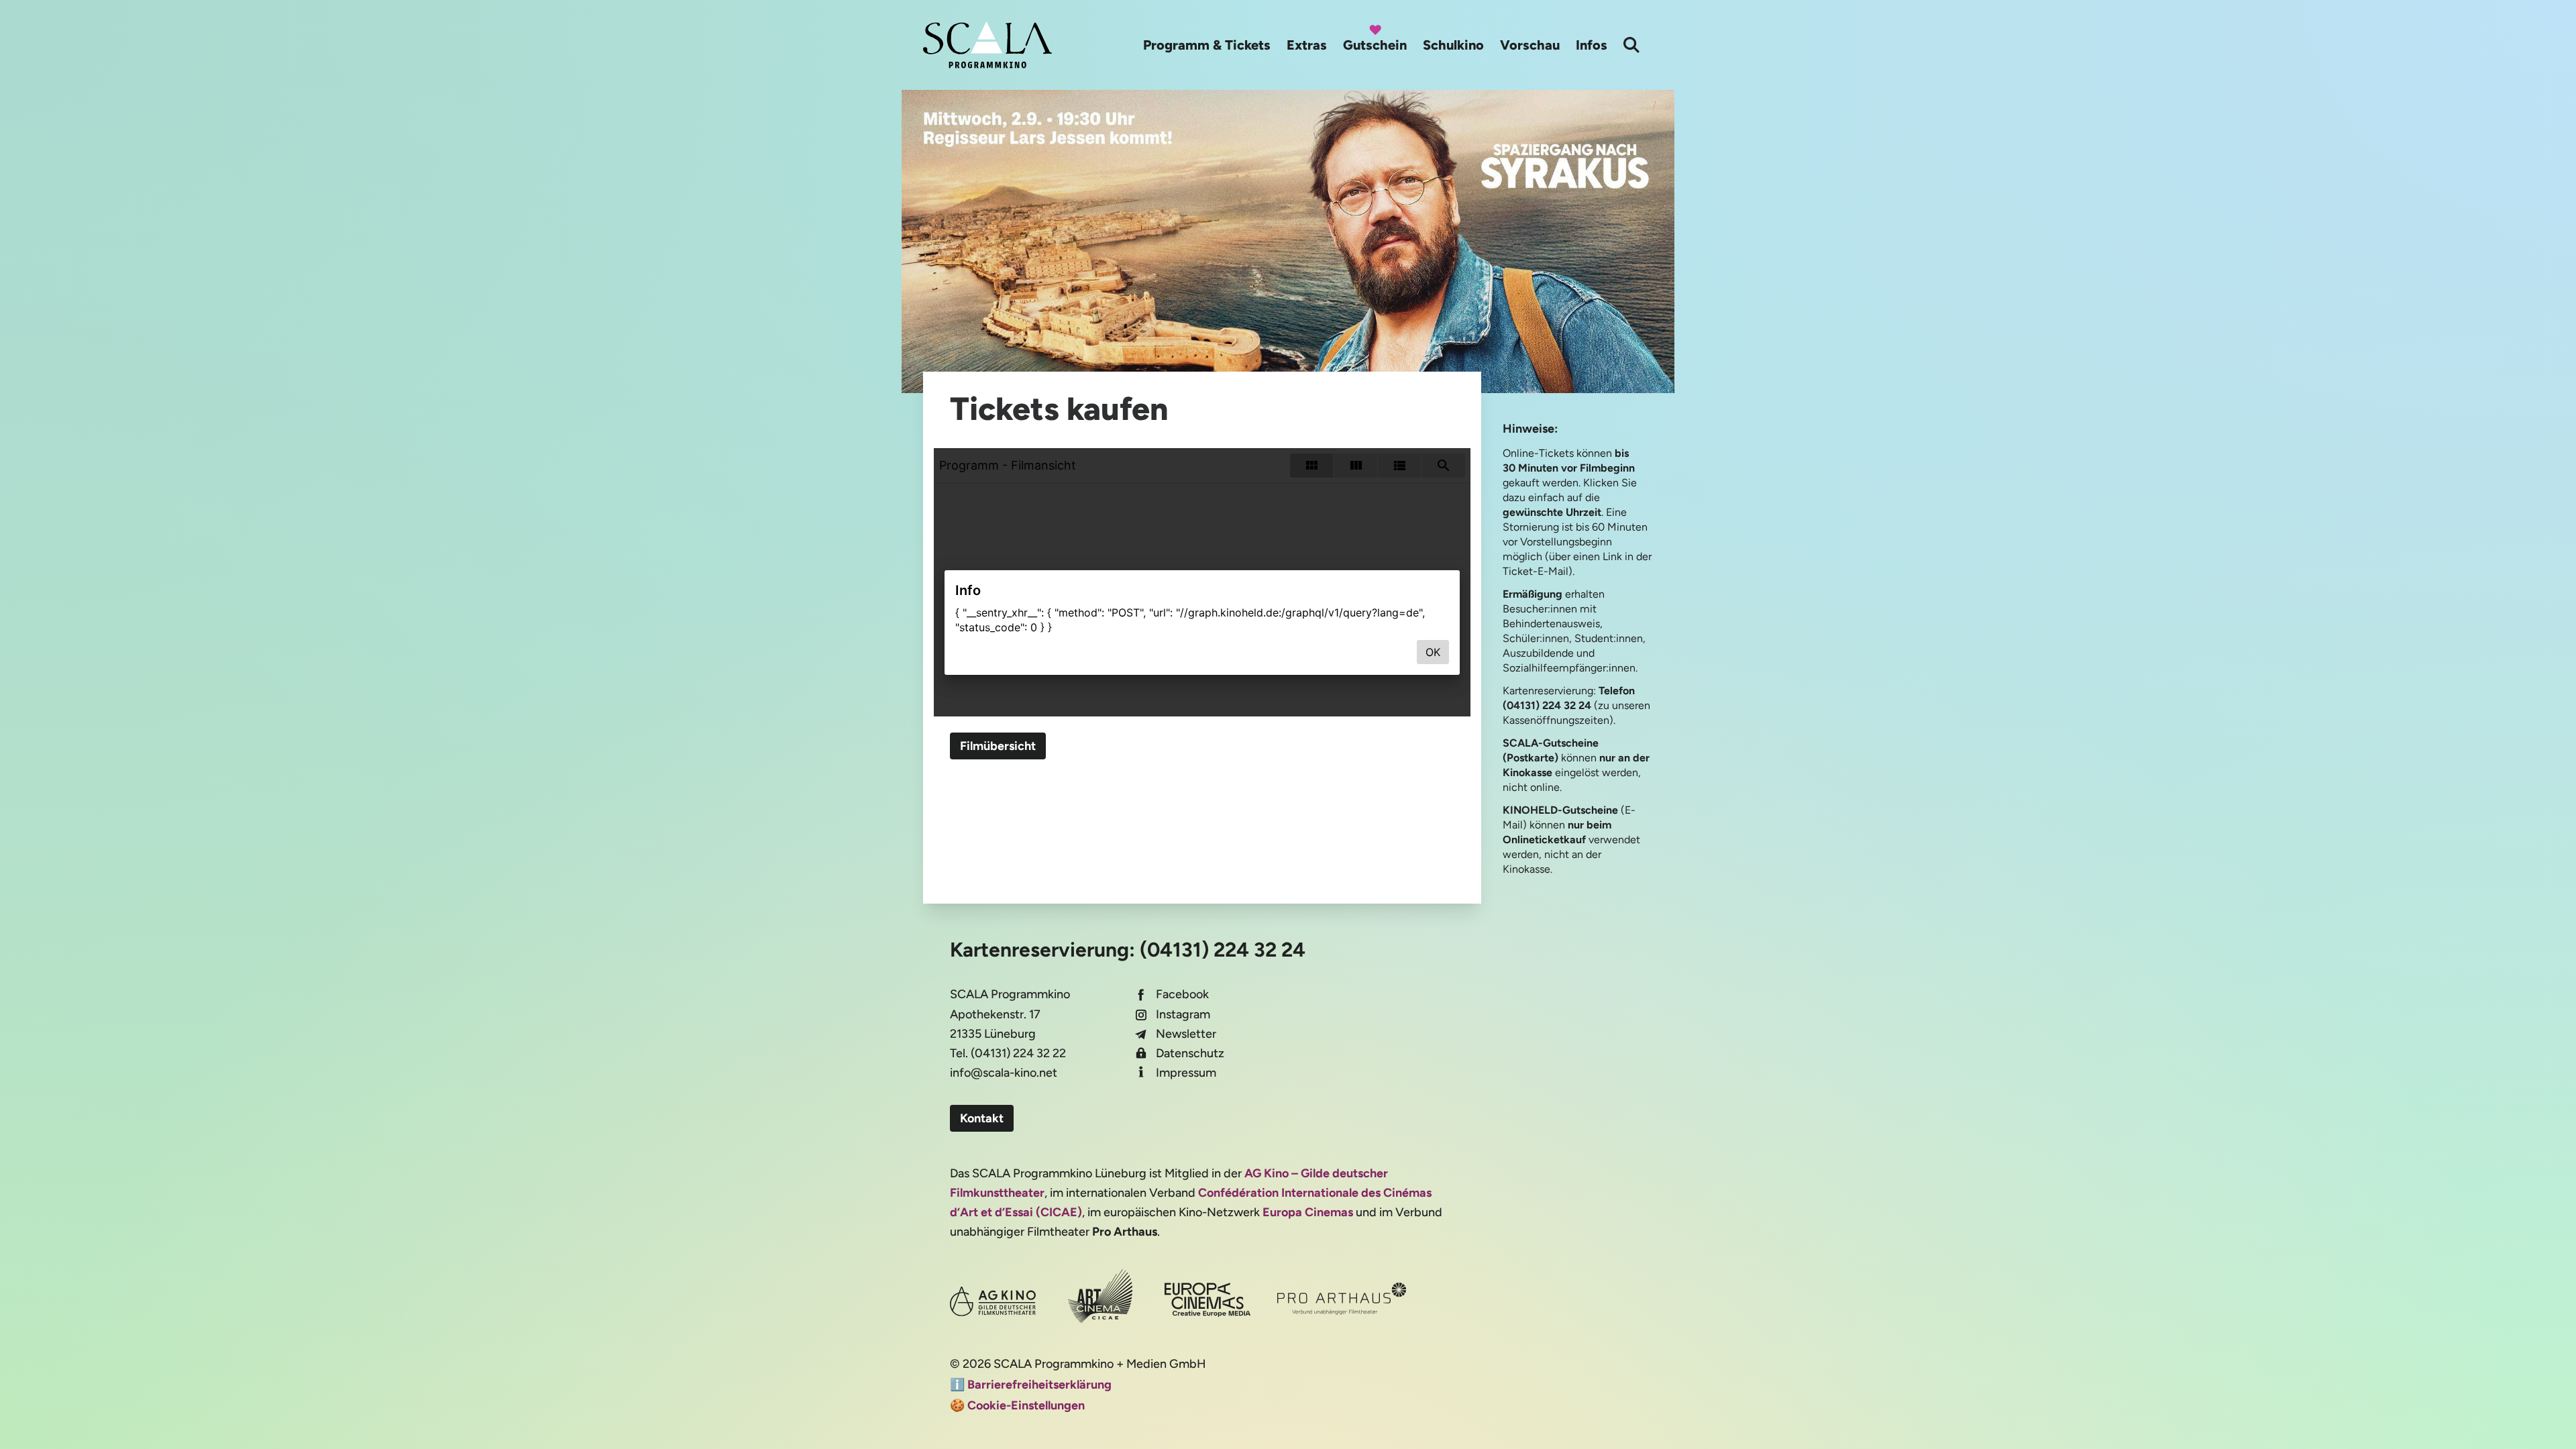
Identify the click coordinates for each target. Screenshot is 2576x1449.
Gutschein (1375, 45)
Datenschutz (1190, 1053)
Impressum (1186, 1073)
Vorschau (1530, 45)
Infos (1592, 45)
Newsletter (1186, 1034)
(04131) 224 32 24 (1223, 950)
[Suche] (1631, 45)
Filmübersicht (998, 746)
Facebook (1182, 994)
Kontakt (982, 1118)
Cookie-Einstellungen (1026, 1405)
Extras (1307, 45)
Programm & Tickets (1207, 45)
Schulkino (1453, 45)
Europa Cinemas (1308, 1212)
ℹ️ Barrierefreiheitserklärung (1031, 1385)
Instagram (1183, 1014)
